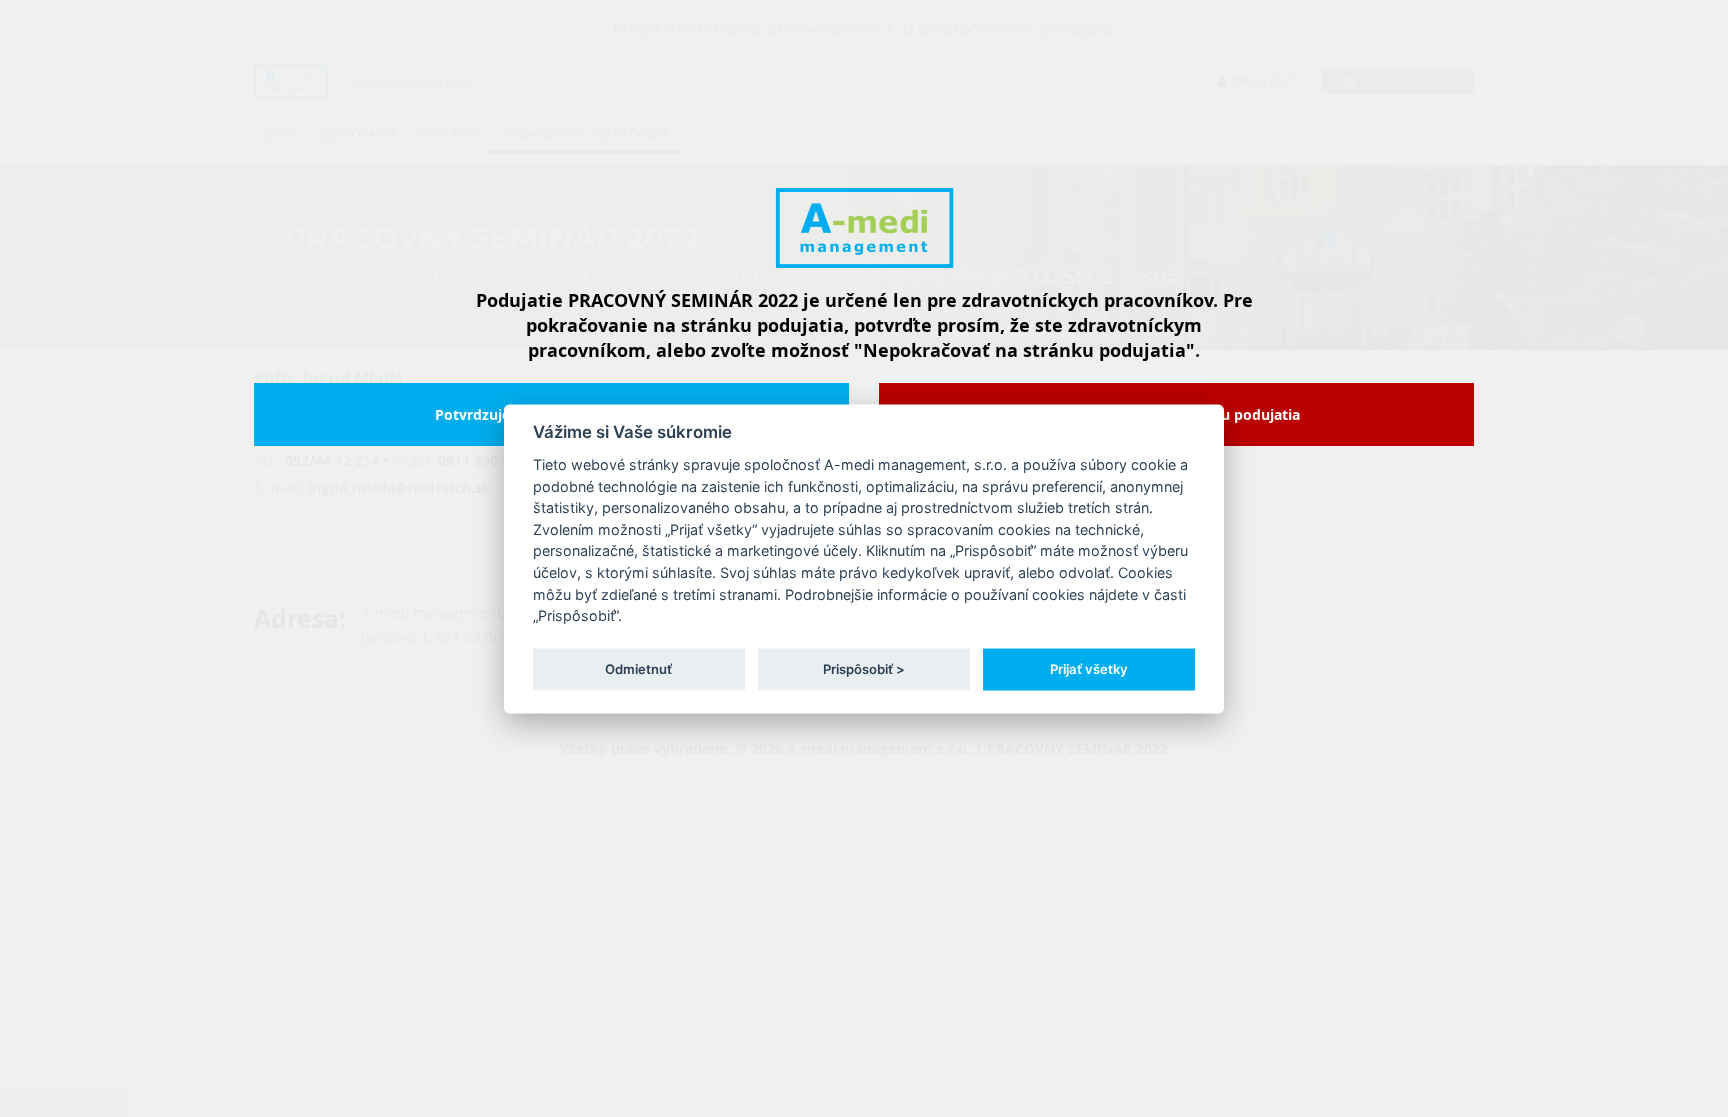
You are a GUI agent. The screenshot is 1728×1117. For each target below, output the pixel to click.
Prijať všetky (1089, 669)
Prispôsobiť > (864, 669)
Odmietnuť (638, 669)
